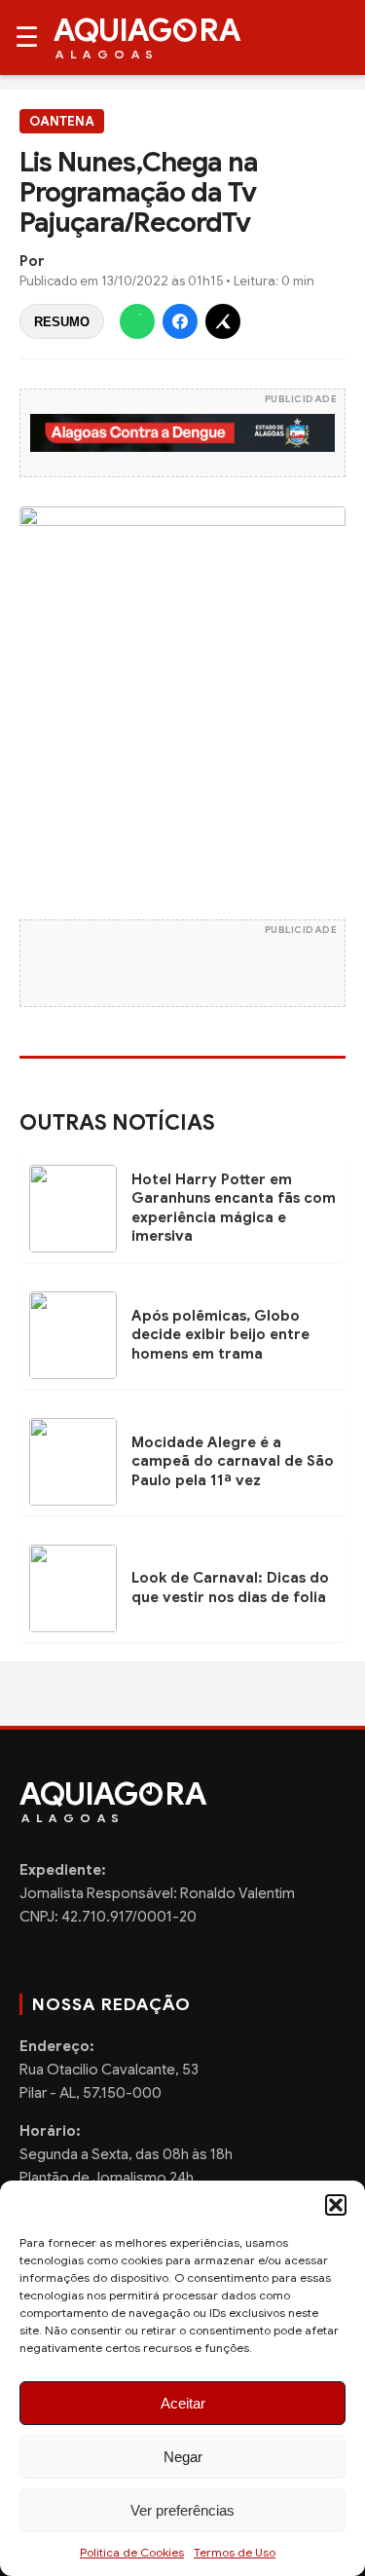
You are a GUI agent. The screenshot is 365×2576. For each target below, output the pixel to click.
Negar (183, 2457)
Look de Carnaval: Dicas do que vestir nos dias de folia (230, 1587)
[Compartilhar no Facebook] (180, 321)
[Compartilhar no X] (223, 321)
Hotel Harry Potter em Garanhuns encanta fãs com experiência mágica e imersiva (234, 1208)
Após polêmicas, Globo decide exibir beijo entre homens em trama (220, 1335)
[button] (336, 2205)
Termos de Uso (235, 2552)
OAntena (62, 121)
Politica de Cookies (132, 2552)
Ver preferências (182, 2510)
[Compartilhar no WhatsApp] (137, 321)
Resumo (62, 322)
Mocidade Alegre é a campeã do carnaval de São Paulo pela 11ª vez (233, 1461)
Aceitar (183, 2403)
